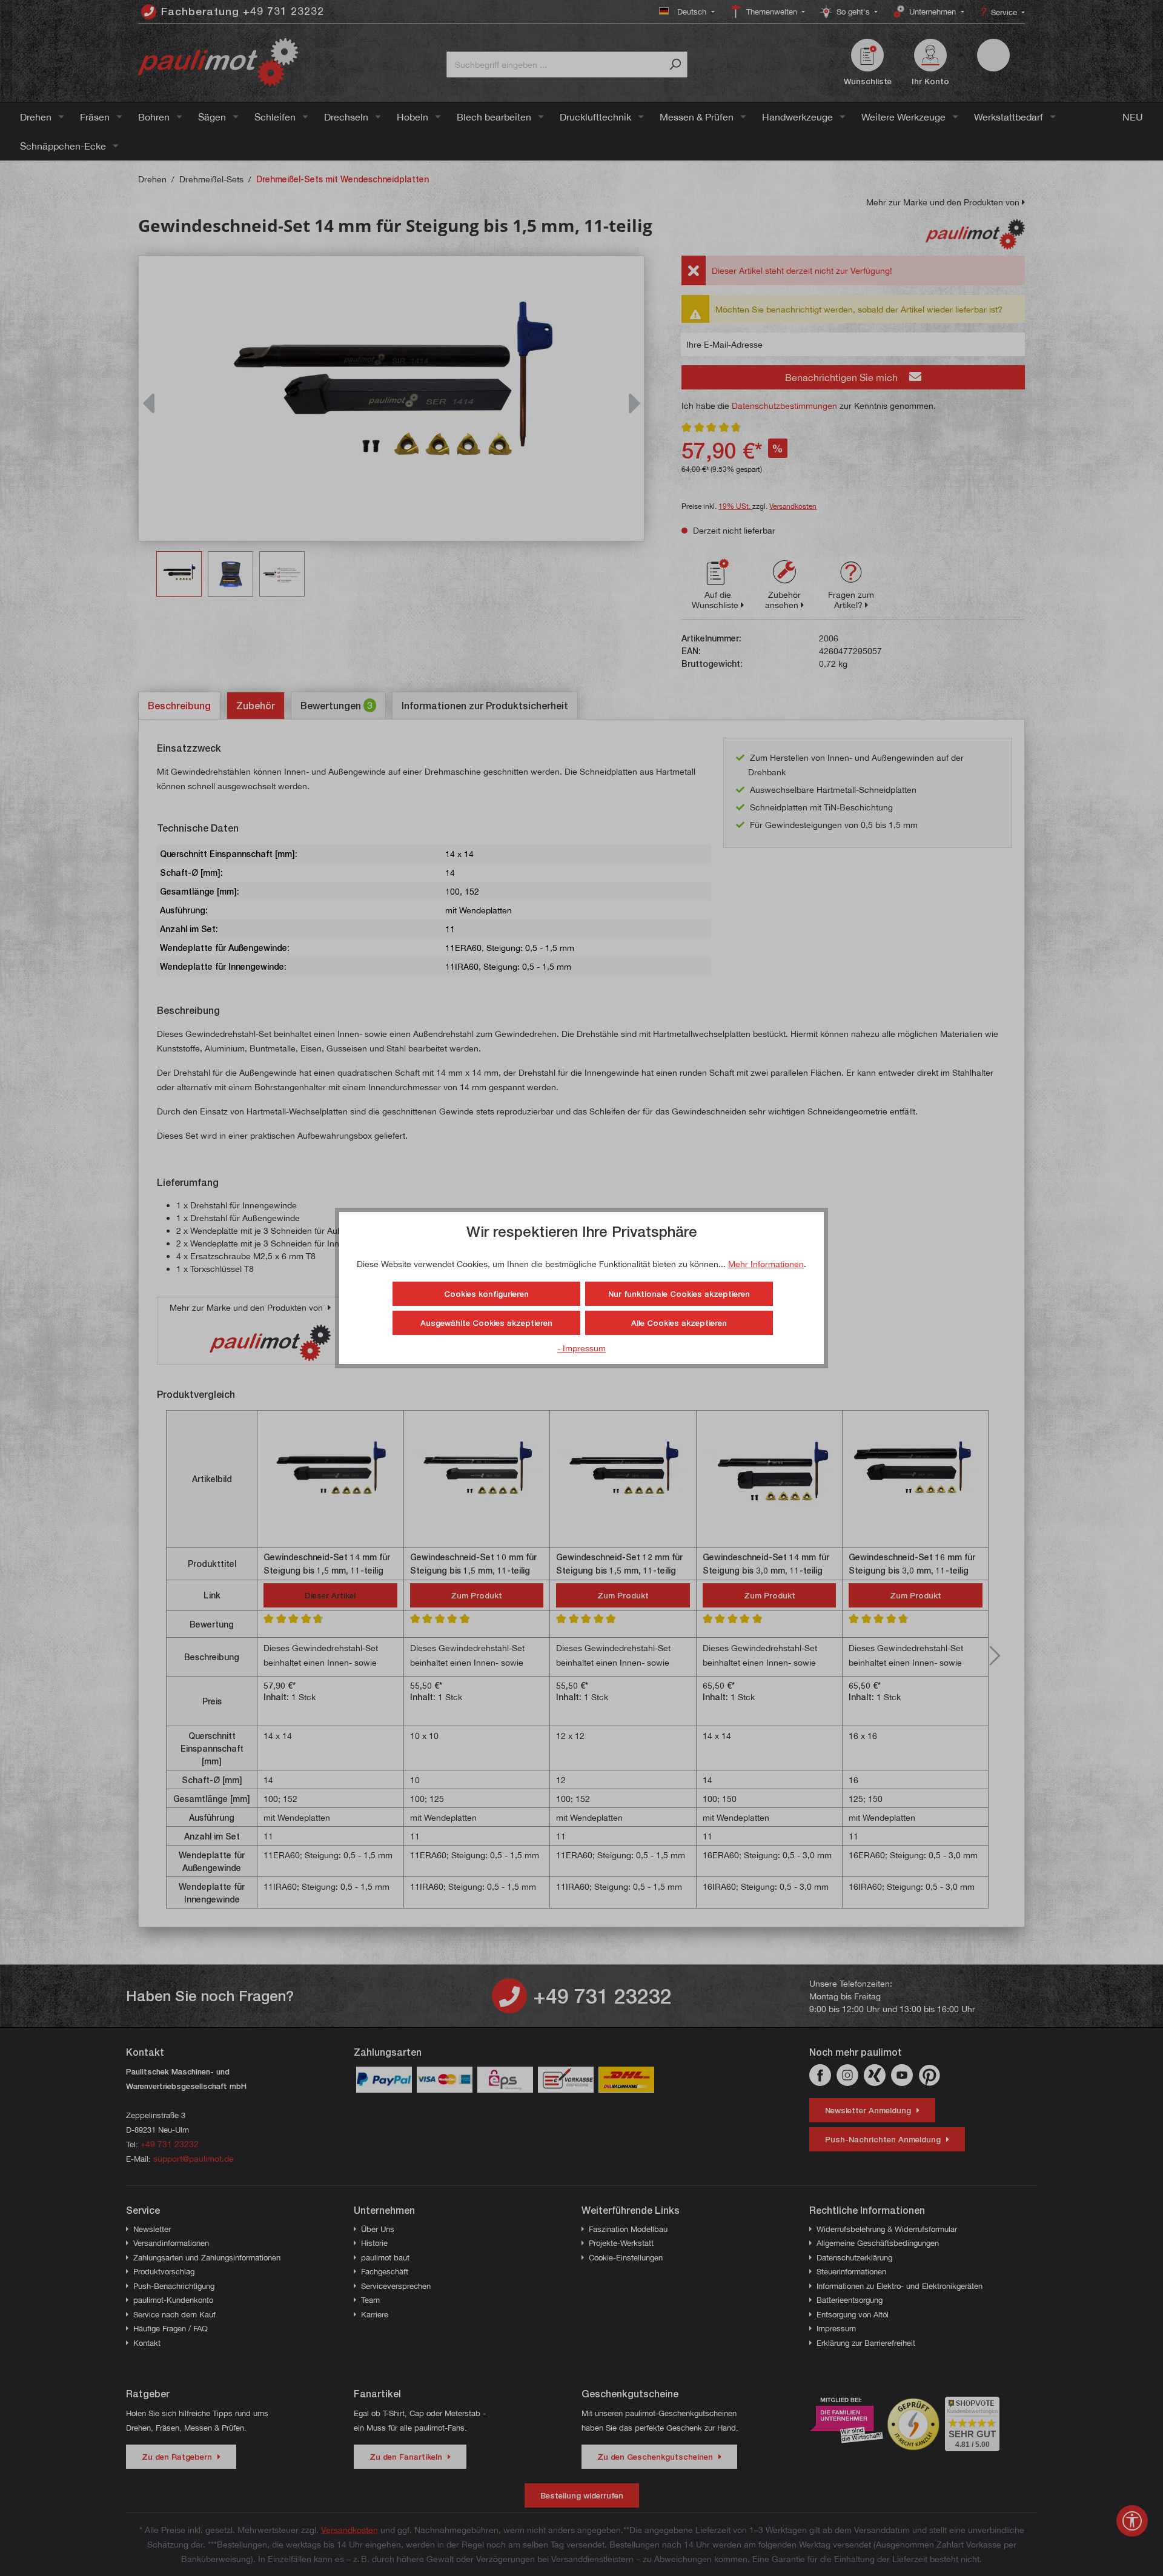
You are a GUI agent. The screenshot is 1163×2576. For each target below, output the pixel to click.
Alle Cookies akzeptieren (679, 1323)
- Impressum (581, 1348)
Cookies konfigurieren (486, 1294)
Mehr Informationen (766, 1264)
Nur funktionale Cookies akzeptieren (679, 1294)
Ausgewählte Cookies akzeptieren (486, 1323)
